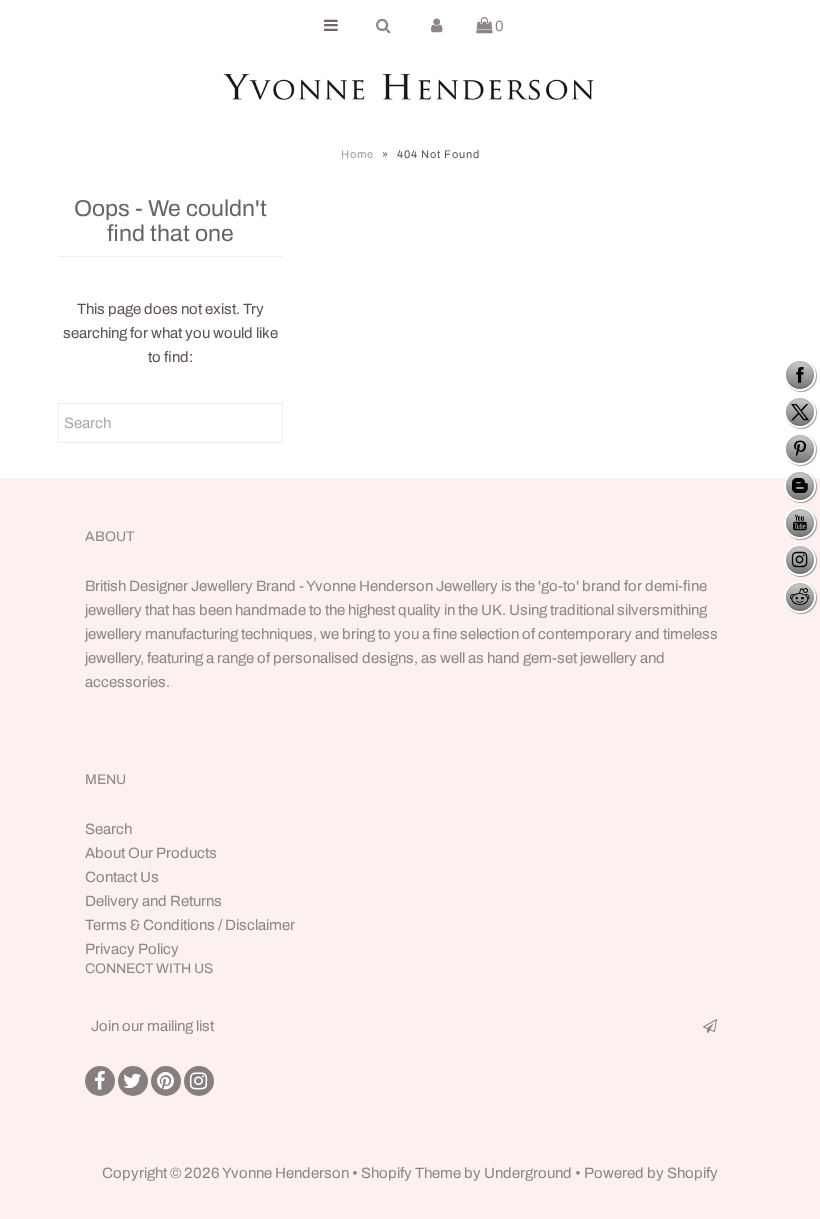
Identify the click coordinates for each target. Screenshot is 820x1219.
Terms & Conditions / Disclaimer (190, 925)
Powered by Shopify (651, 1173)
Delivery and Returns (153, 901)
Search (108, 829)
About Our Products (151, 853)
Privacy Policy (132, 949)
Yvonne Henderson (287, 1173)
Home (357, 154)
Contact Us (122, 877)
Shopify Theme (411, 1173)
